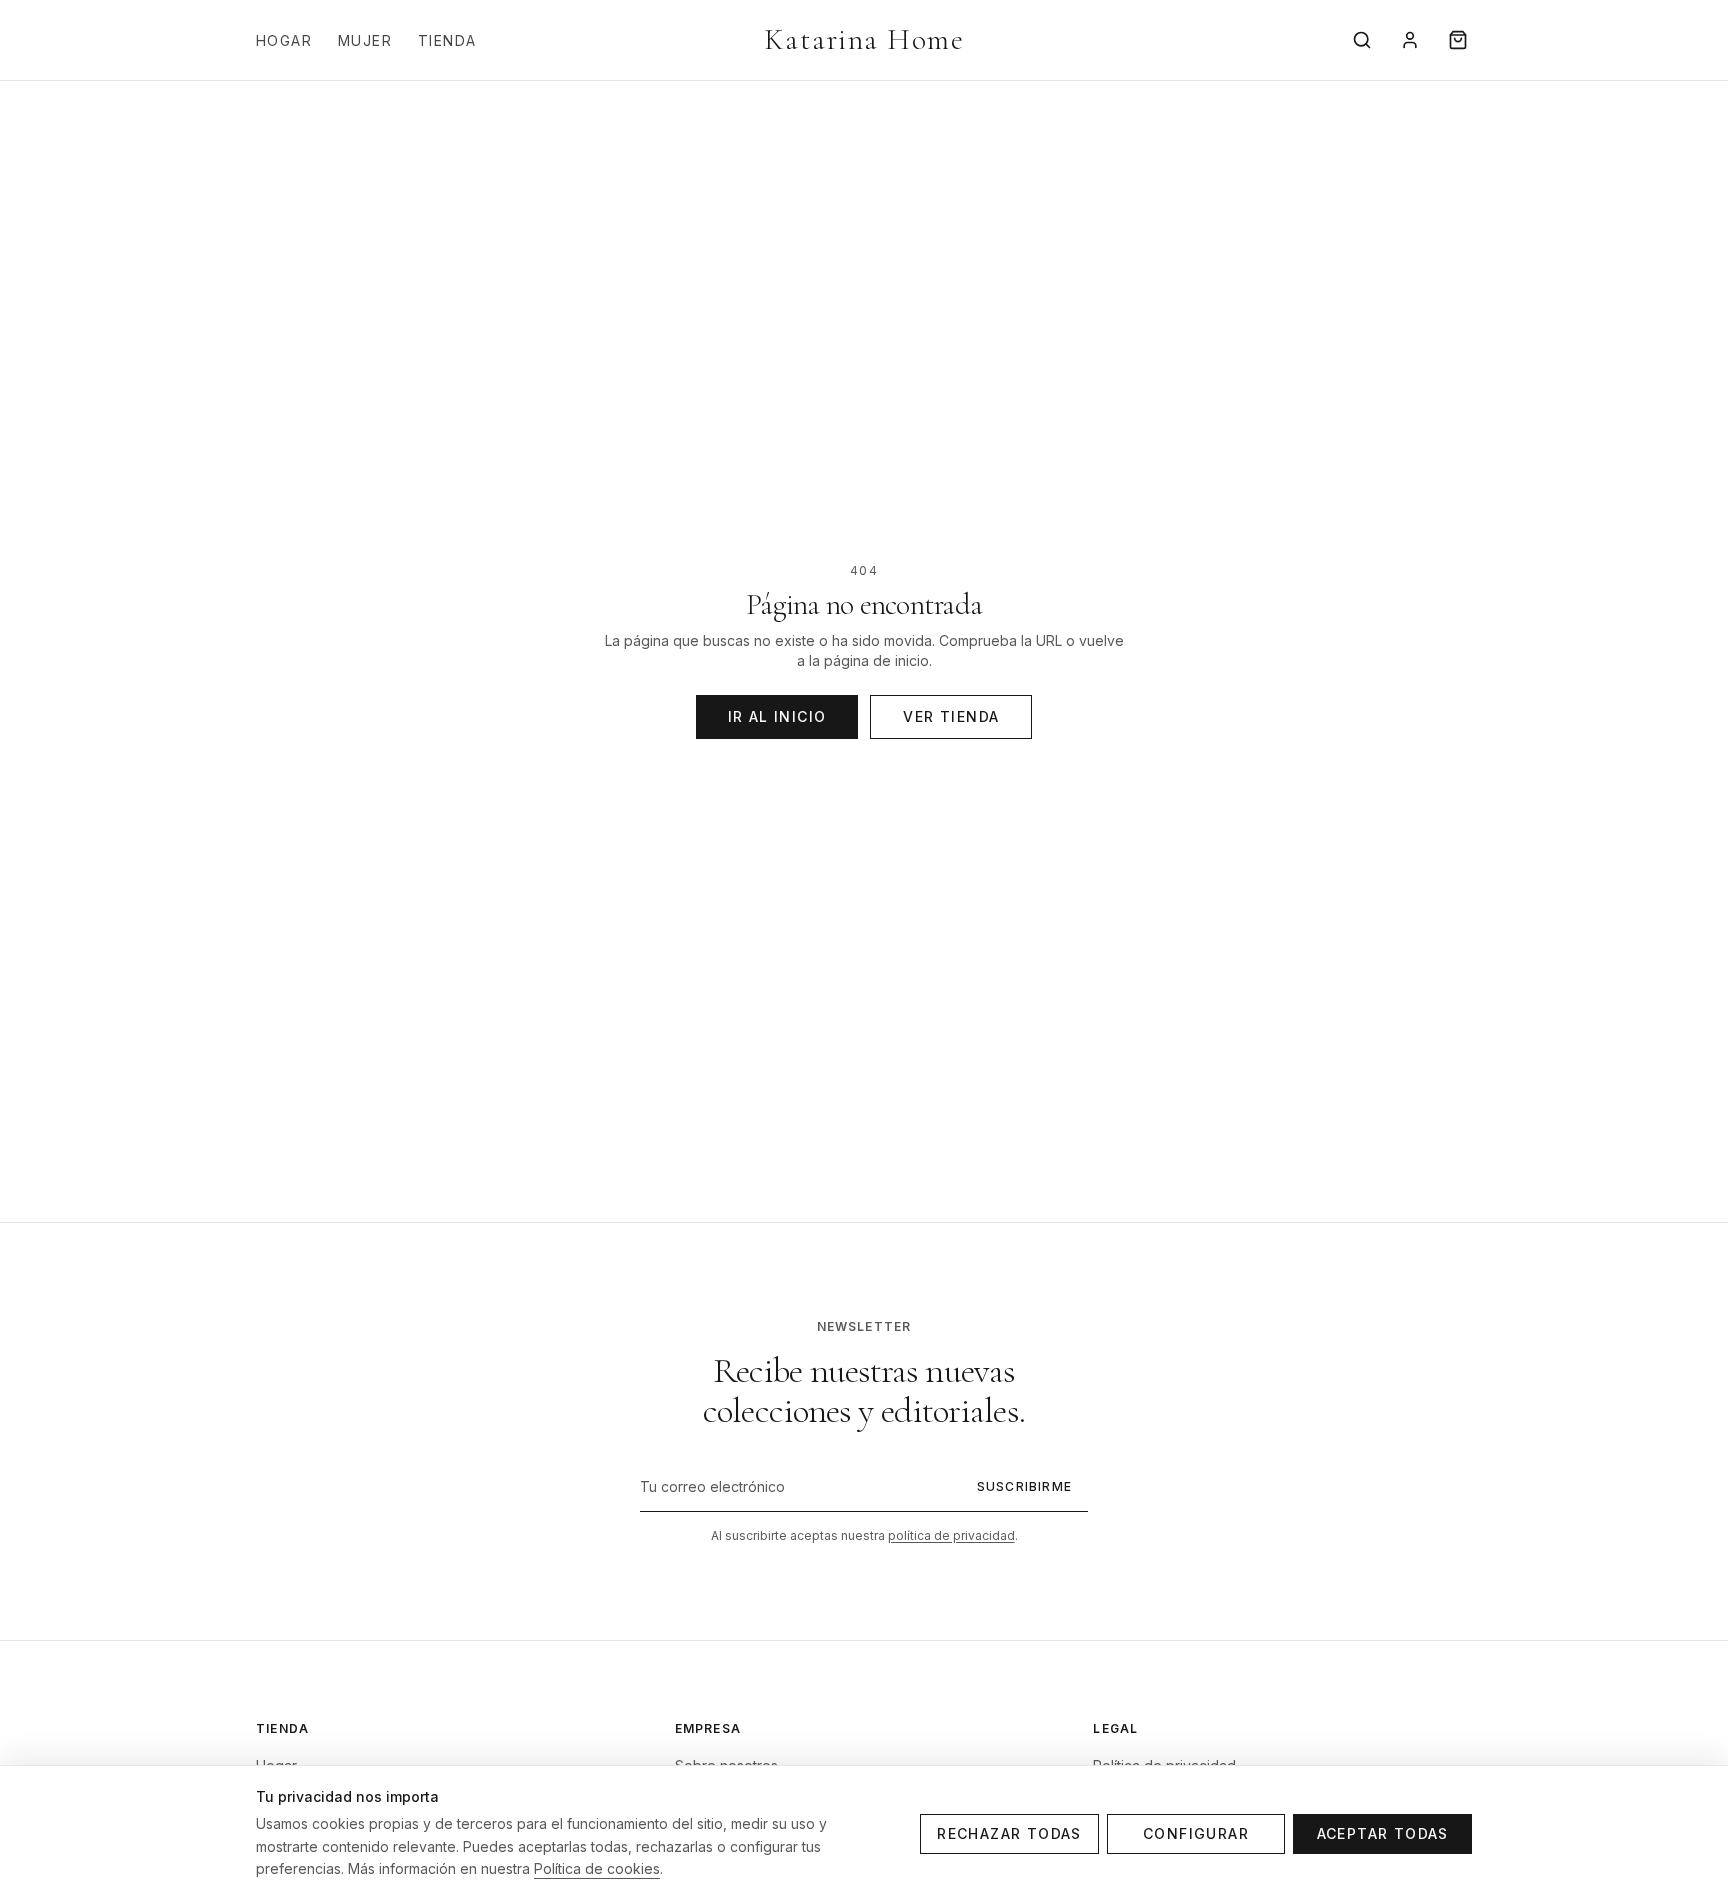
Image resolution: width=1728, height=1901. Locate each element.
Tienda (447, 40)
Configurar (1196, 1833)
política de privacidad (951, 1535)
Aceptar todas (1383, 1833)
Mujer (365, 40)
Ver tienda (951, 716)
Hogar (284, 40)
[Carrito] (1458, 40)
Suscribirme (1024, 1486)
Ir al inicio (777, 716)
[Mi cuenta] (1410, 40)
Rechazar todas (1009, 1833)
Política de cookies (597, 1868)
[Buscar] (1362, 40)
